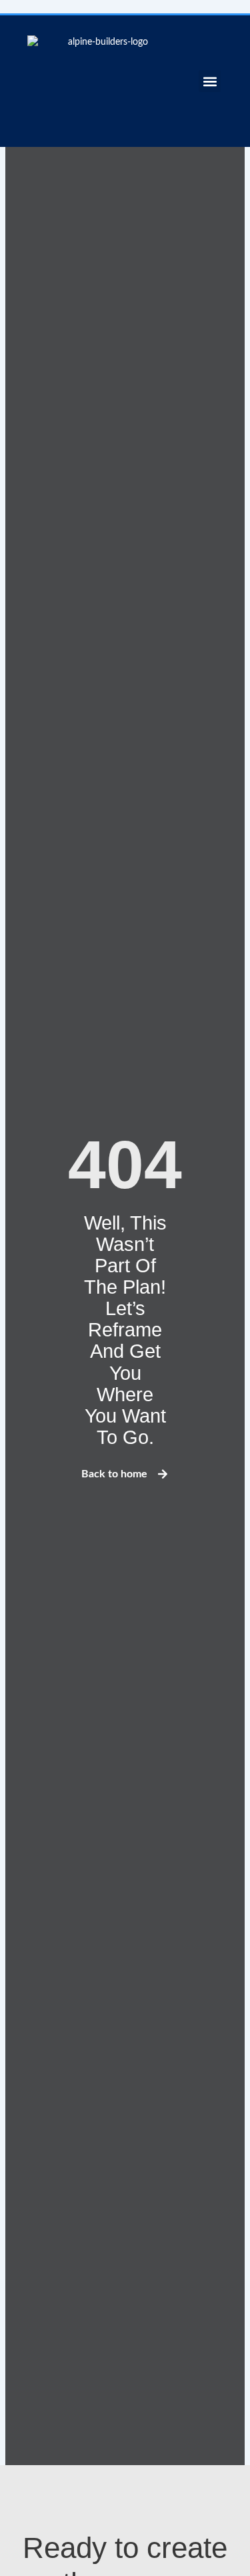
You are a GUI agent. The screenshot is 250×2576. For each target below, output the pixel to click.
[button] (210, 81)
